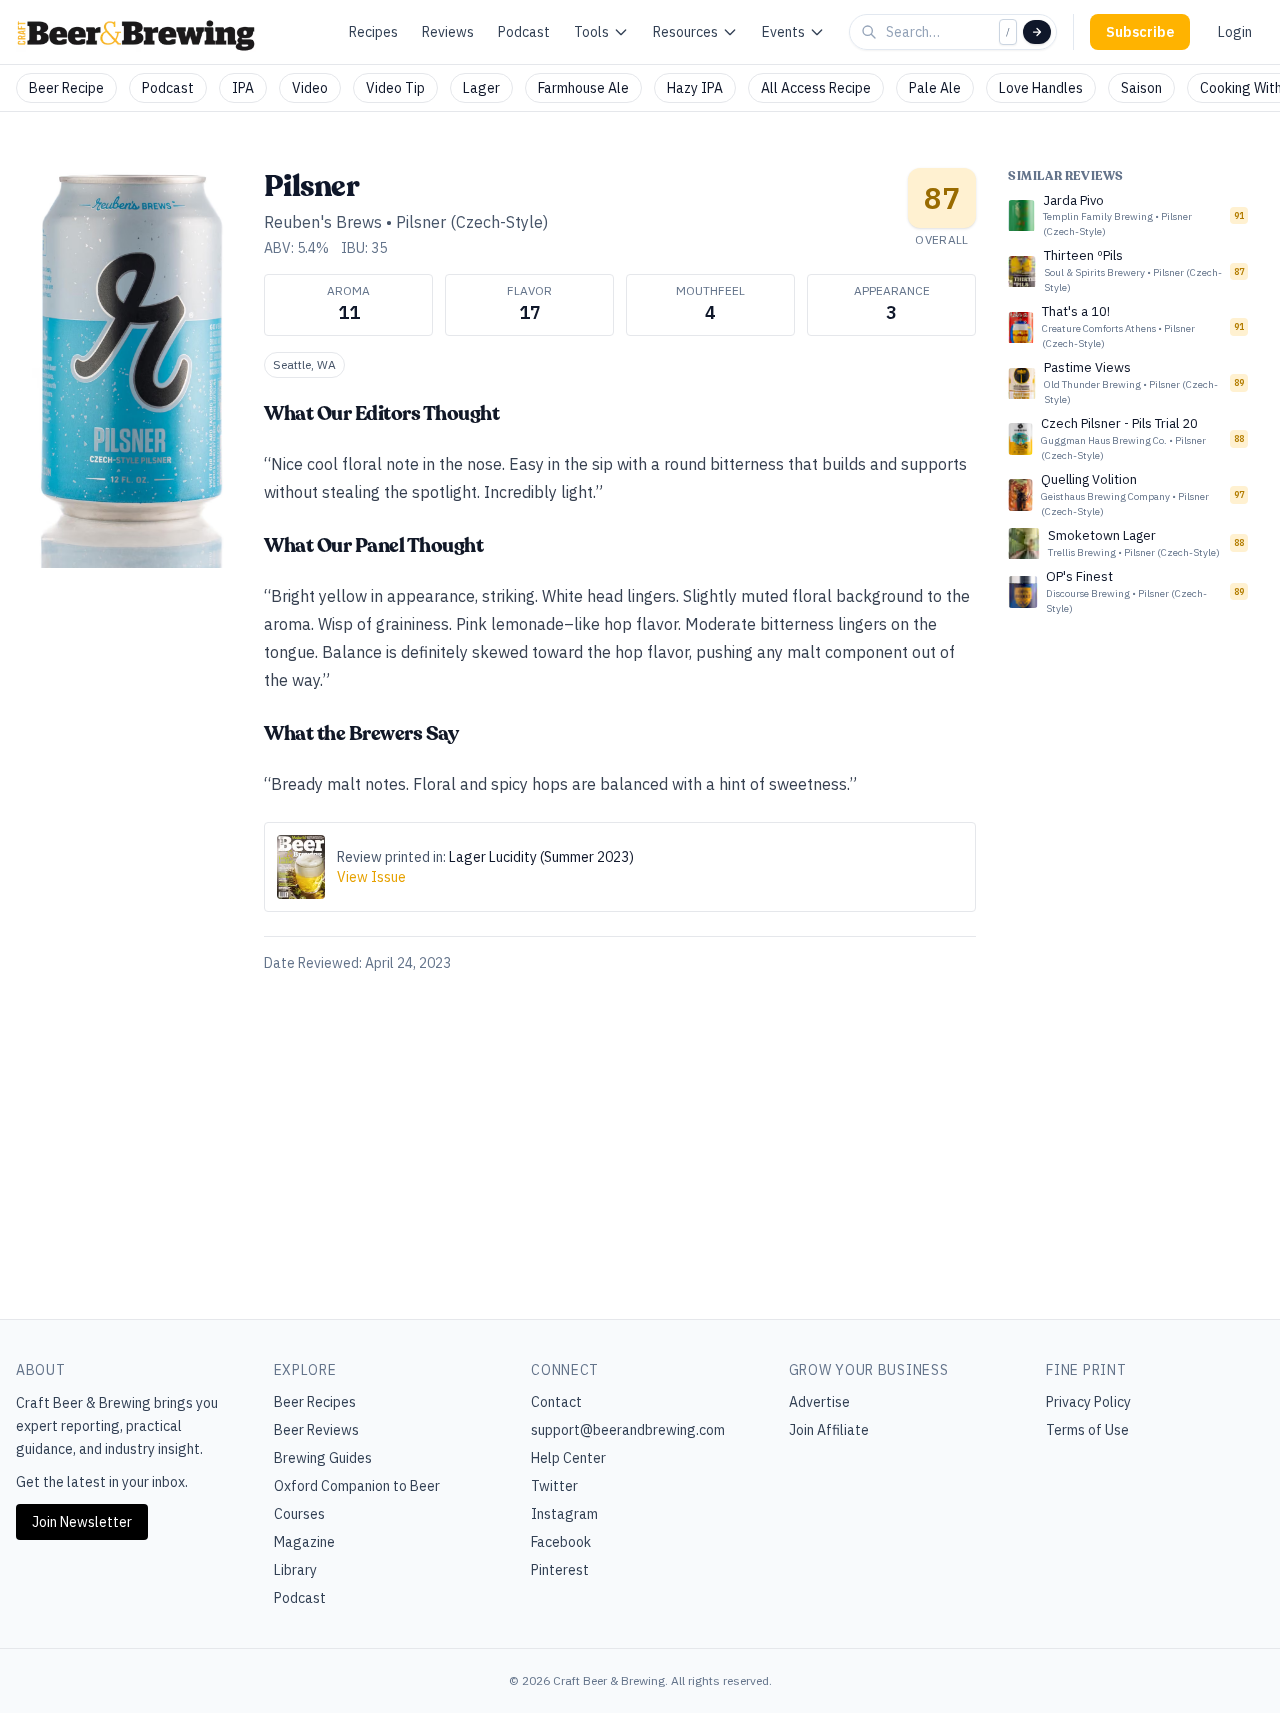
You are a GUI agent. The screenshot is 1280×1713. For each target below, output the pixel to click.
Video (310, 88)
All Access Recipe (816, 88)
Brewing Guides (323, 1458)
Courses (299, 1514)
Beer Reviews (316, 1430)
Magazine (304, 1542)
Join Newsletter (82, 1522)
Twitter (554, 1486)
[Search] (1037, 32)
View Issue (371, 877)
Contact (556, 1402)
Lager (481, 88)
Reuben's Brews (323, 222)
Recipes (373, 32)
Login (1235, 32)
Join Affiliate (829, 1430)
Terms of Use (1087, 1430)
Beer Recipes (315, 1402)
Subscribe (1140, 32)
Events (783, 32)
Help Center (568, 1458)
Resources (685, 32)
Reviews (448, 32)
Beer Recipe (66, 88)
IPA (243, 88)
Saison (1141, 88)
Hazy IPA (695, 88)
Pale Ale (935, 88)
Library (295, 1570)
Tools (591, 32)
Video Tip (395, 88)
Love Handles (1041, 88)
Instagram (564, 1514)
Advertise (819, 1402)
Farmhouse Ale (583, 88)
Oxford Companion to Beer (357, 1486)
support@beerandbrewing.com (628, 1430)
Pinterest (560, 1570)
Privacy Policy (1088, 1402)
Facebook (561, 1542)
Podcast (524, 32)
